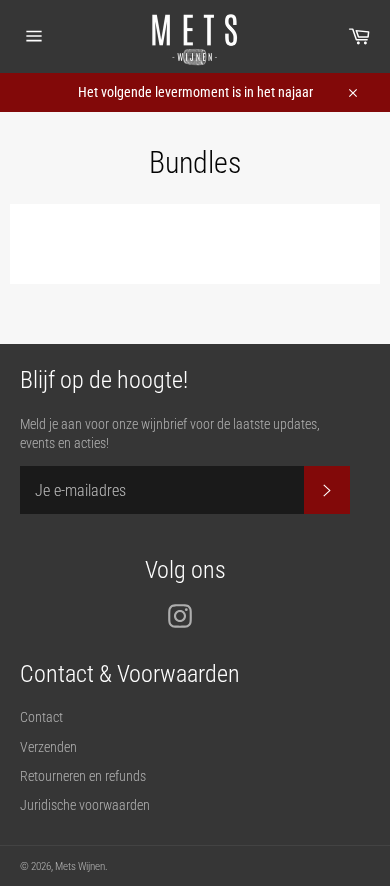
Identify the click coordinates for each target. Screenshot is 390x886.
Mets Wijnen (80, 866)
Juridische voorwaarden (85, 805)
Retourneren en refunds (83, 776)
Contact (41, 717)
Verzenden (48, 747)
